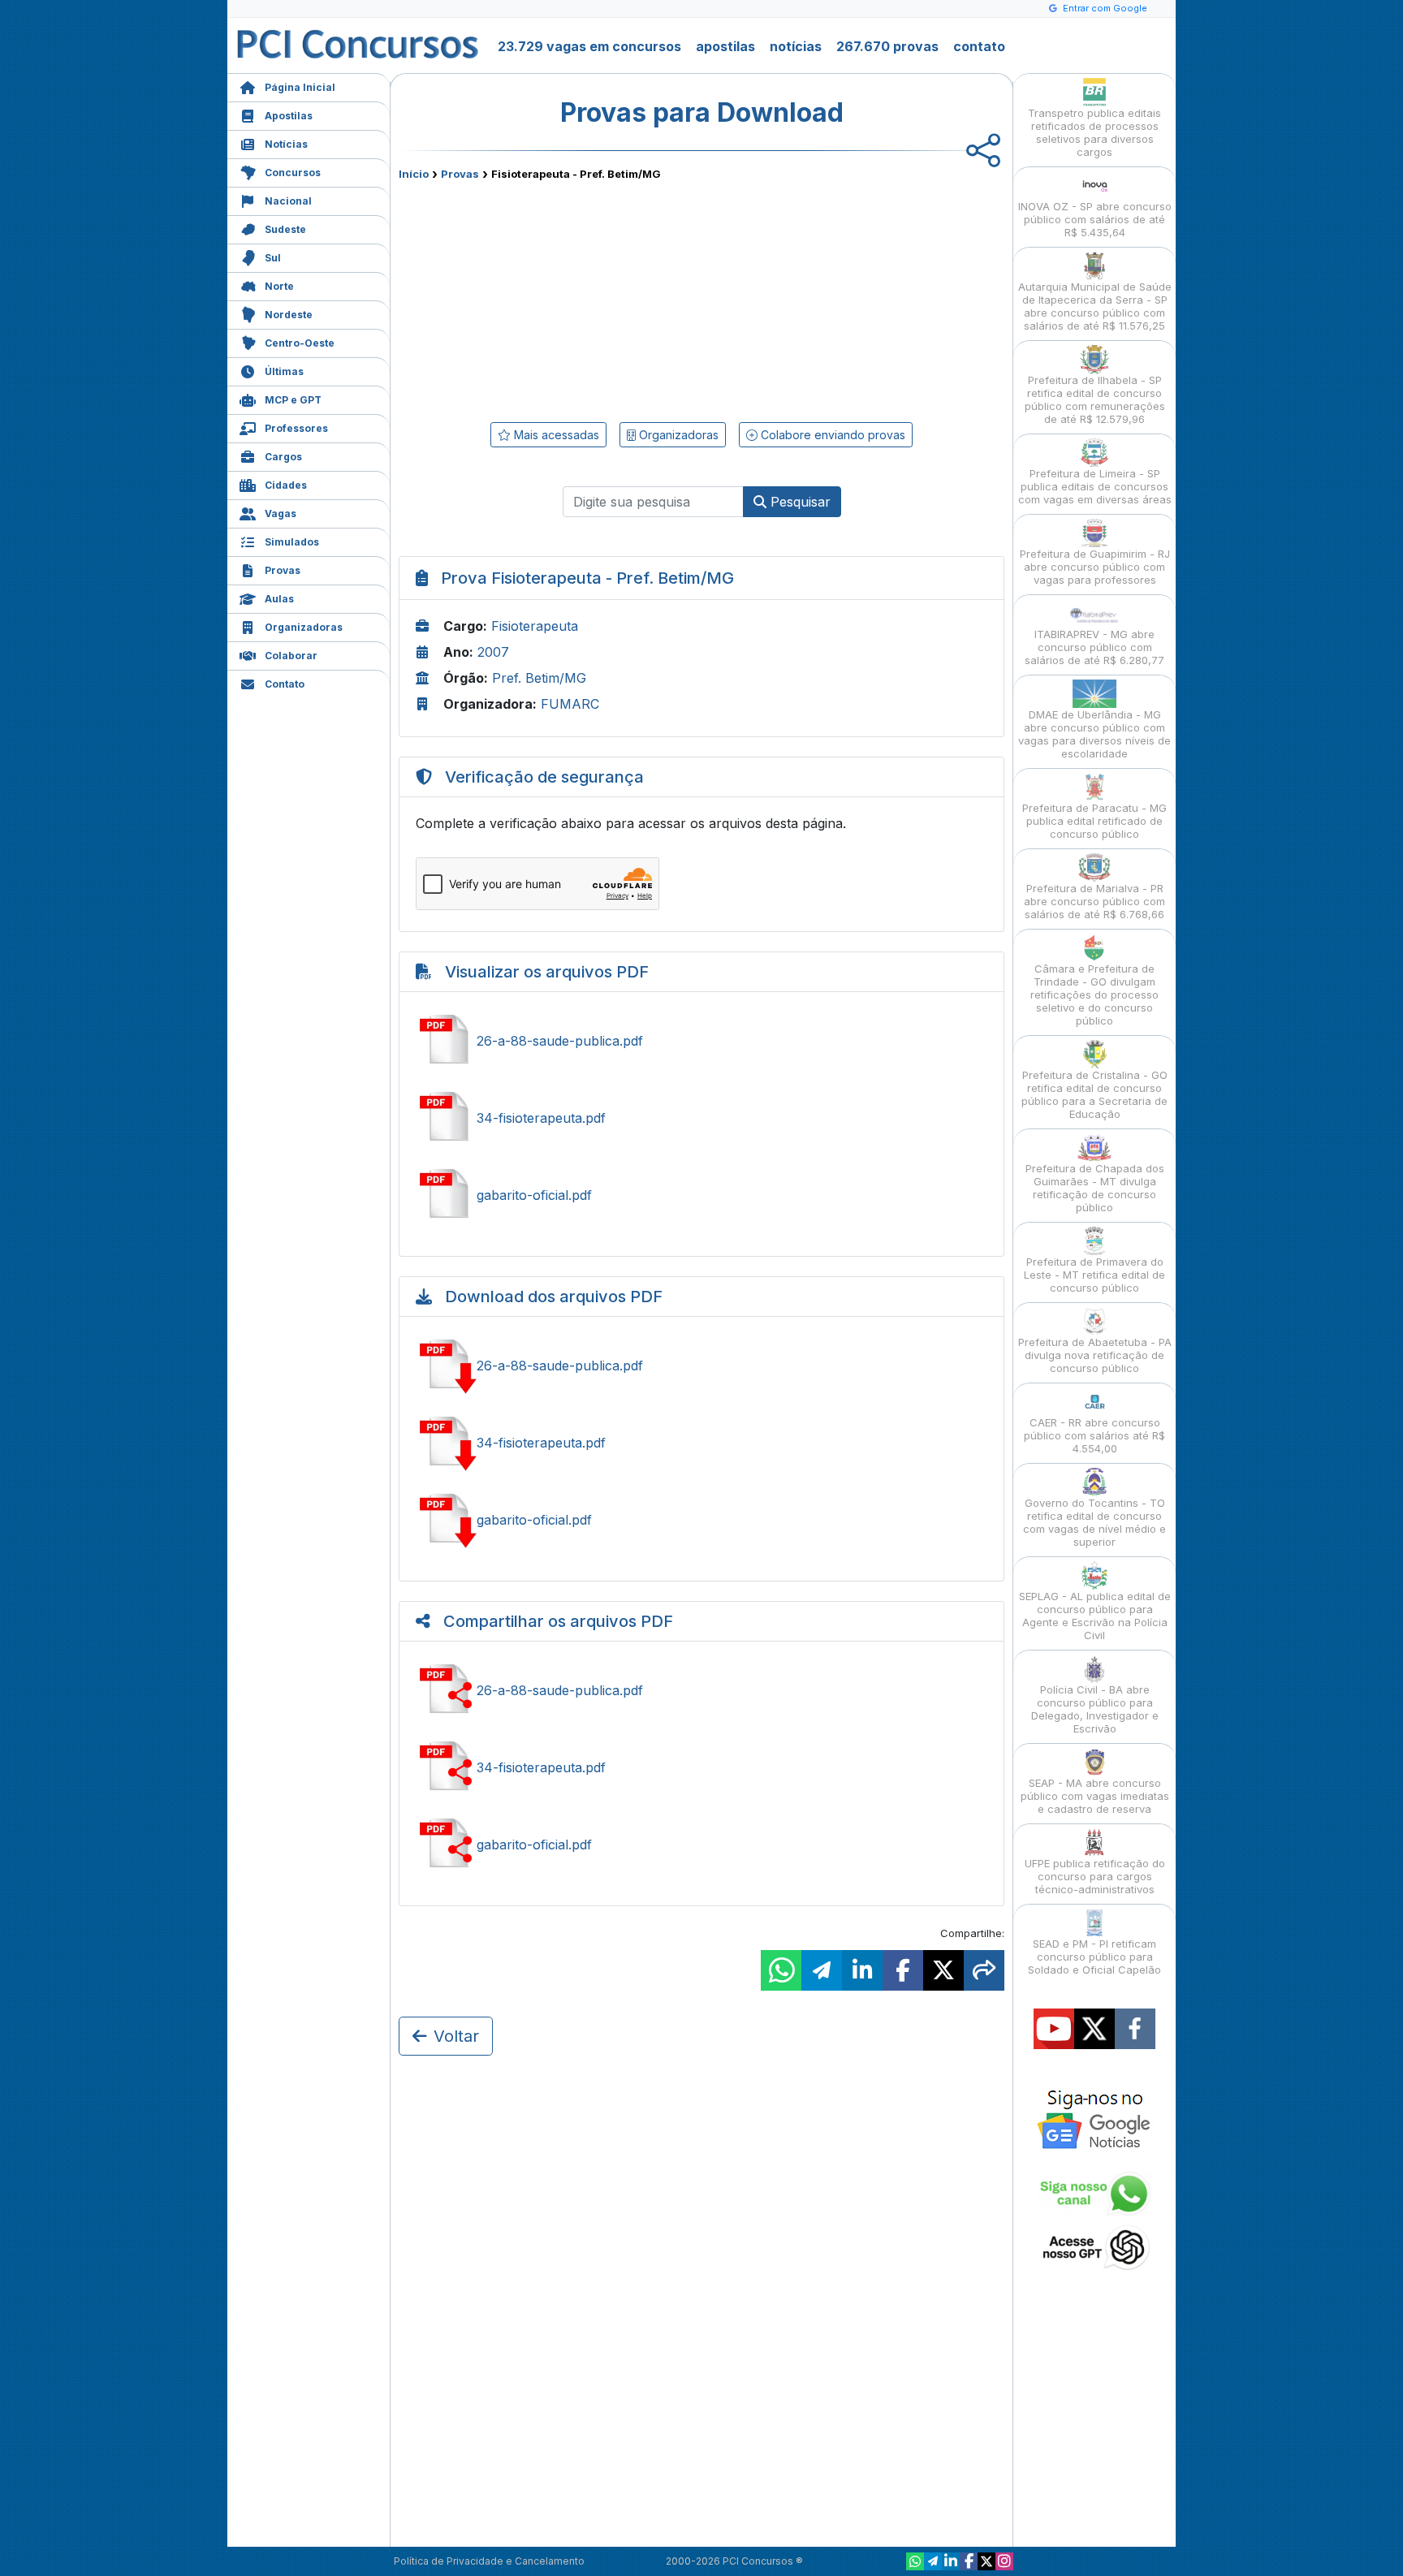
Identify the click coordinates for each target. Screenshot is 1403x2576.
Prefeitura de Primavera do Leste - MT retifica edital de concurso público (1094, 1275)
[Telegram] (933, 2561)
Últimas (284, 371)
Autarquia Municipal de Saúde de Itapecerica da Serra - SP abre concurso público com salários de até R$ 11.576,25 (1095, 306)
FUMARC (570, 704)
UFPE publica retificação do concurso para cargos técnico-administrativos (1095, 1876)
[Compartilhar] (984, 1970)
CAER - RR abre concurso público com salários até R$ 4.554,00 (1094, 1435)
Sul (273, 258)
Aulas (279, 599)
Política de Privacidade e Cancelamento (489, 2561)
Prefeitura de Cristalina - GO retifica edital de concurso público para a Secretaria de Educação (1094, 1094)
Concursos (293, 173)
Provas (283, 570)
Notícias (286, 144)
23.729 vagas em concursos (589, 46)
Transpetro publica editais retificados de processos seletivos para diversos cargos (1094, 132)
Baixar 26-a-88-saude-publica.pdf (701, 1366)
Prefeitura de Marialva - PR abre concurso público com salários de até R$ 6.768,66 (1094, 901)
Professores (296, 428)
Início (414, 174)
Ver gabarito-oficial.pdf (701, 1195)
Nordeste (289, 315)
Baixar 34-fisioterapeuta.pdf (701, 1443)
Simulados (292, 542)
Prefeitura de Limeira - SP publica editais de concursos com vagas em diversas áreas (1095, 486)
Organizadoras (304, 627)
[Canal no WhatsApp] (915, 2561)
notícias (796, 46)
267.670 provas (887, 46)
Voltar (456, 2036)
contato (979, 46)
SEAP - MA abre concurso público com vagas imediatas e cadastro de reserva (1095, 1796)
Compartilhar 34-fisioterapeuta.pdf (701, 1767)
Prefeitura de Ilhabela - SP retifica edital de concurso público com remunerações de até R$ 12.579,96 (1095, 399)
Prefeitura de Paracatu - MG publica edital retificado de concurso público (1094, 821)
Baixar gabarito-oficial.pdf (701, 1520)
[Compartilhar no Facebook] (903, 1970)
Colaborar (291, 656)
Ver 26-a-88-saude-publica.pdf (701, 1041)
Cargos (283, 457)
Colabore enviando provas (831, 435)
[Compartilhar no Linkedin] (862, 1970)
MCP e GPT (293, 400)
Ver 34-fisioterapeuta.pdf (701, 1118)
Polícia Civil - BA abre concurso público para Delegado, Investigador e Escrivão (1095, 1709)
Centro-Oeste (300, 343)
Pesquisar (799, 502)
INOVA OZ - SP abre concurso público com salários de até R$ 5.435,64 (1095, 219)
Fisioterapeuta (535, 626)
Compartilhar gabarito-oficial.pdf (701, 1845)
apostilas (725, 46)
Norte (279, 286)
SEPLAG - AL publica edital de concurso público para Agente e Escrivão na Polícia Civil (1095, 1616)
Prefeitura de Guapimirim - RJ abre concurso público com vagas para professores (1095, 567)
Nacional (288, 201)
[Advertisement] (569, 298)
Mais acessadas (555, 435)
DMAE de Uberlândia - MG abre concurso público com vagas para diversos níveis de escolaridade (1094, 734)
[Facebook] (969, 2561)
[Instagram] (1004, 2561)
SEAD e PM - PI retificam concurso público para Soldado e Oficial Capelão (1094, 1957)
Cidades (286, 485)
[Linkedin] (951, 2561)
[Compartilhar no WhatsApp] (781, 1970)
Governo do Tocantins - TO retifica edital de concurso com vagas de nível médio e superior (1094, 1522)
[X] (986, 2561)
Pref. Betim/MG (539, 678)
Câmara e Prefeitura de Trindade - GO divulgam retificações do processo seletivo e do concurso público (1094, 995)
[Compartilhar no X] (943, 1970)
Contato (285, 684)
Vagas (281, 513)
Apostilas (289, 116)
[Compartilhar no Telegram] (822, 1970)
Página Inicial (300, 87)
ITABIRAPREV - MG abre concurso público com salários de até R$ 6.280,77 (1094, 647)
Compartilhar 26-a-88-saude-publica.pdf (701, 1690)
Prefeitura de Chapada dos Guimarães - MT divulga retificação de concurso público (1095, 1188)
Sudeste (285, 229)
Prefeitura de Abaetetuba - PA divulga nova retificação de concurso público (1095, 1355)
